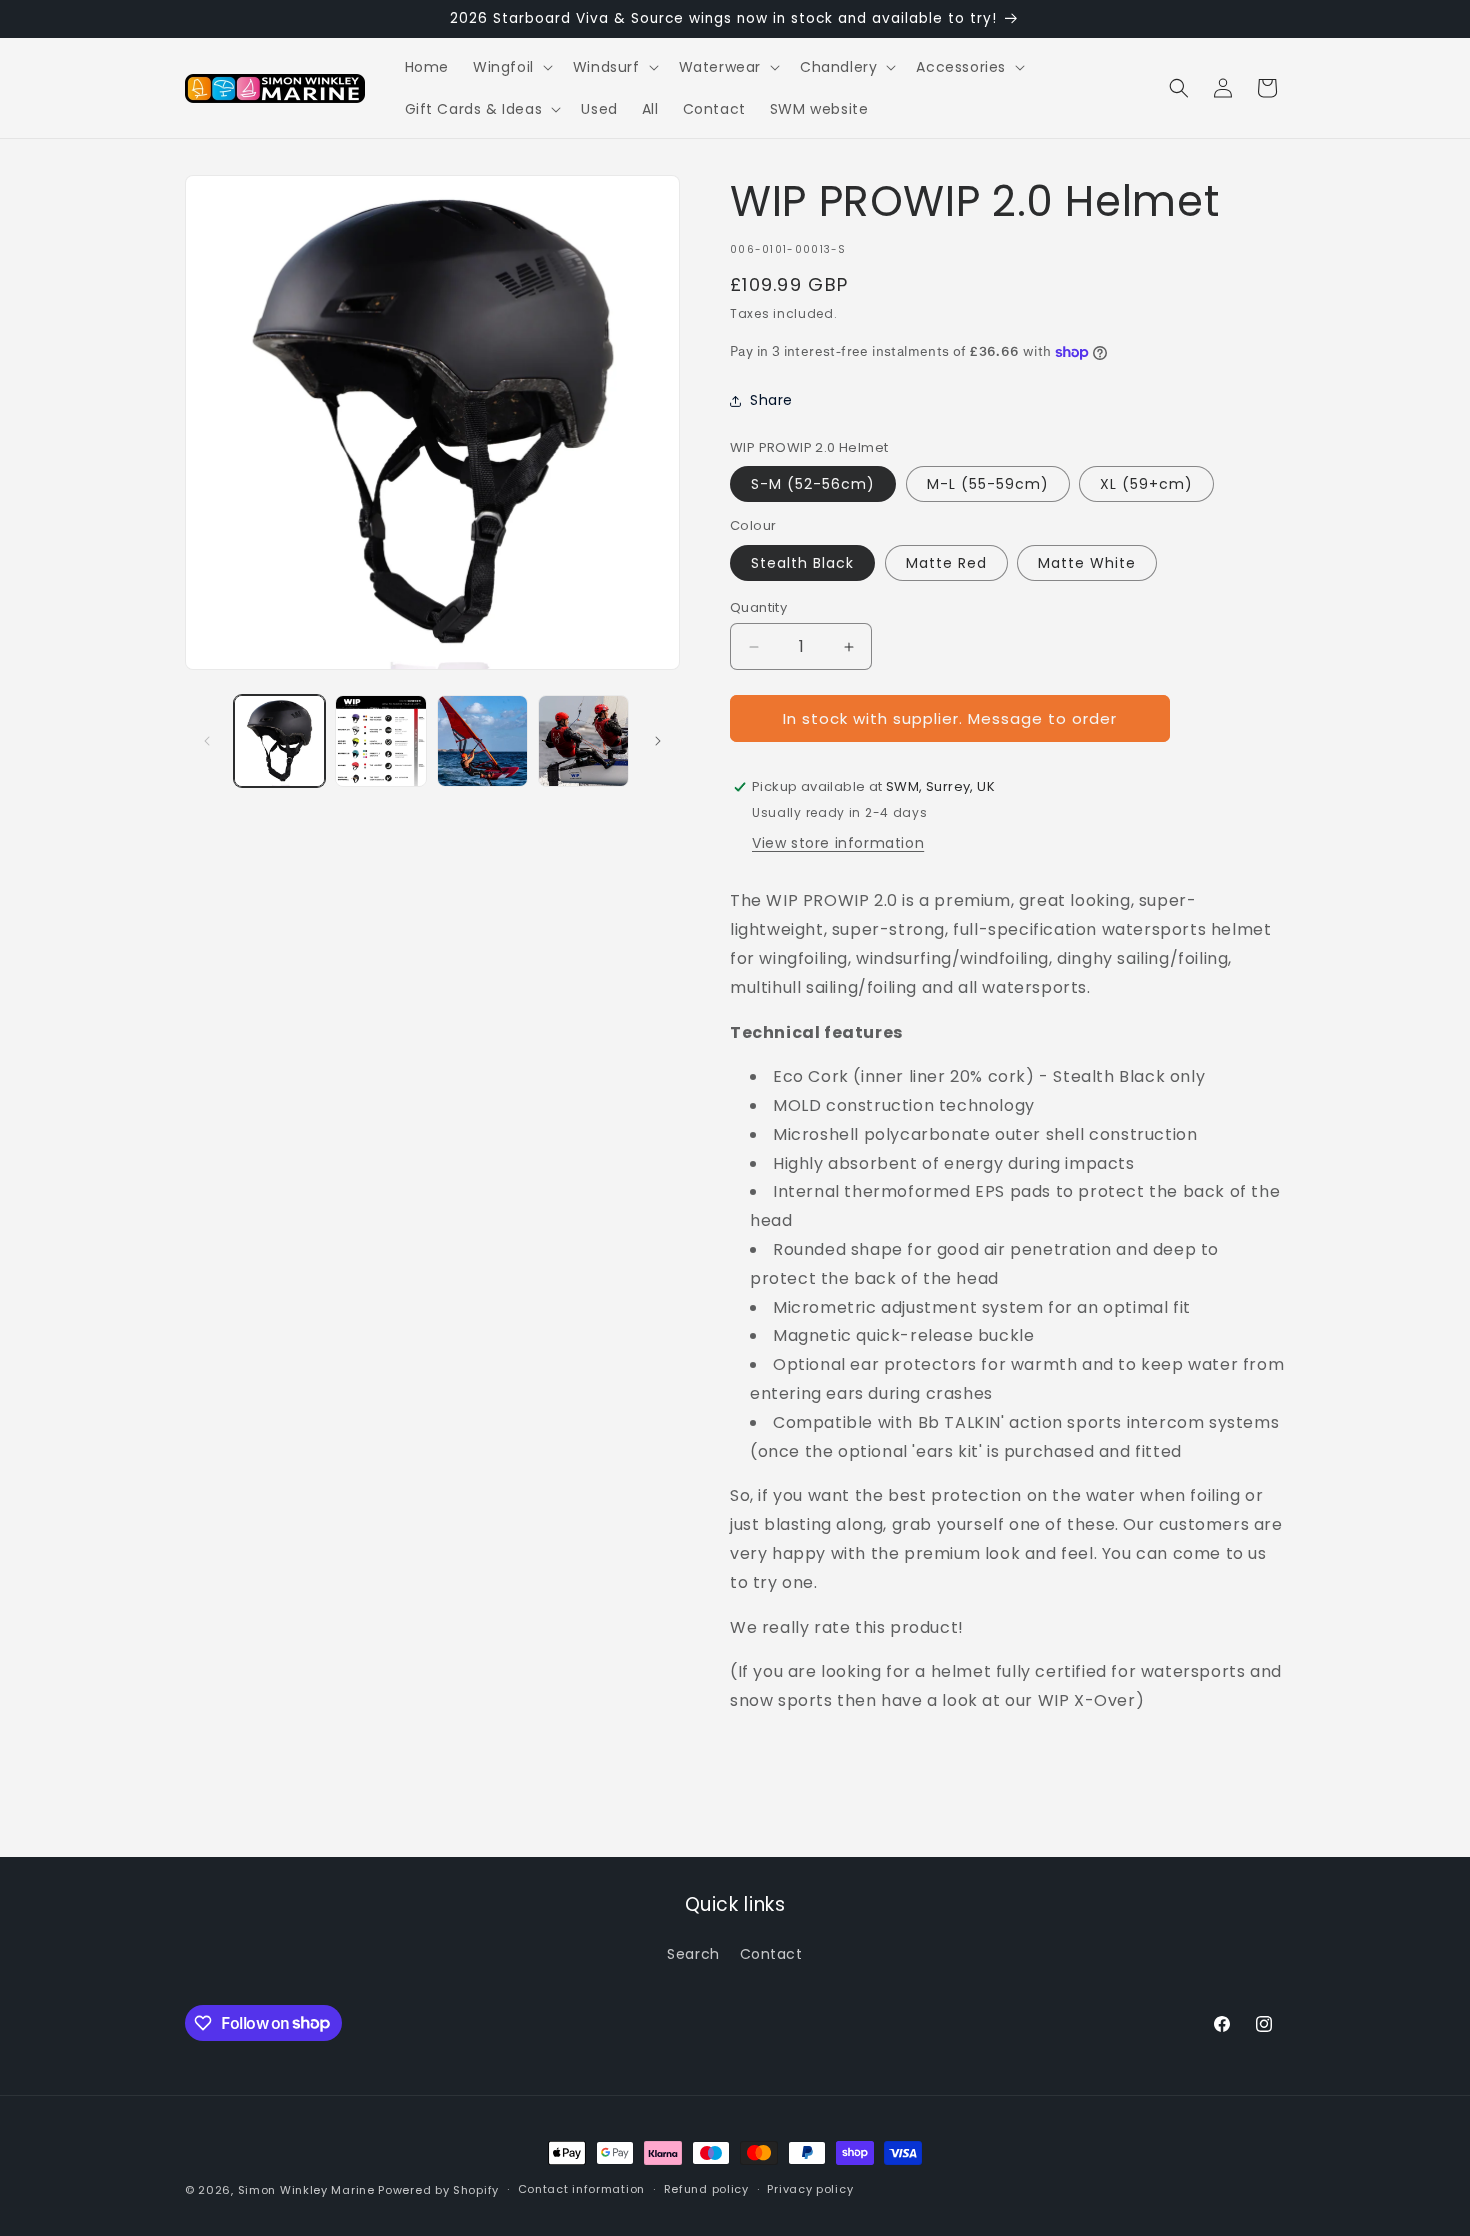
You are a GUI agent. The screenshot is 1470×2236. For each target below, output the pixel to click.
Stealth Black (802, 563)
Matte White (1087, 563)
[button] (511, 67)
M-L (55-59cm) (988, 484)
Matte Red (946, 563)
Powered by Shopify (438, 2190)
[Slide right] (658, 741)
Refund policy (706, 2189)
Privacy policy (810, 2189)
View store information (838, 843)
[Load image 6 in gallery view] (583, 740)
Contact (771, 1954)
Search (693, 1954)
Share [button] (771, 400)
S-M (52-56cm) (813, 484)
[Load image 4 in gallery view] (380, 740)
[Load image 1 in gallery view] (279, 740)
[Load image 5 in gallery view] (482, 740)
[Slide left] (207, 741)
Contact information (581, 2189)
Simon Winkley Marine (306, 2190)
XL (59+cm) (1146, 484)
